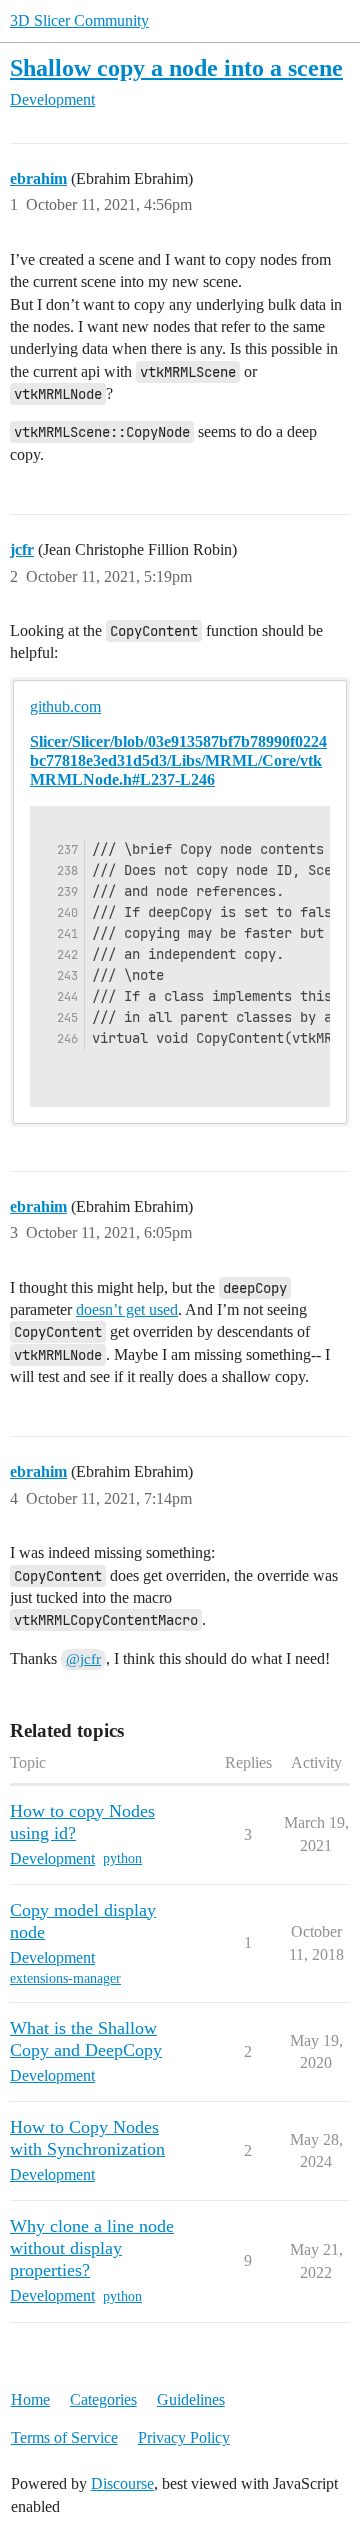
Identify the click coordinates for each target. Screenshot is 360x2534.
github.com (65, 706)
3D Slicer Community (79, 20)
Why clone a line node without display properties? (92, 2248)
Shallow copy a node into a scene (176, 67)
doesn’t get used (127, 1309)
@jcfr (83, 1659)
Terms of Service (64, 2437)
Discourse (122, 2483)
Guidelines (191, 2399)
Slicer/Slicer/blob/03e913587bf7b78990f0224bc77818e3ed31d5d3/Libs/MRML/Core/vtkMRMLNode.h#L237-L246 (178, 760)
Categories (103, 2399)
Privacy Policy (184, 2437)
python (122, 1858)
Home (30, 2399)
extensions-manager (65, 1978)
